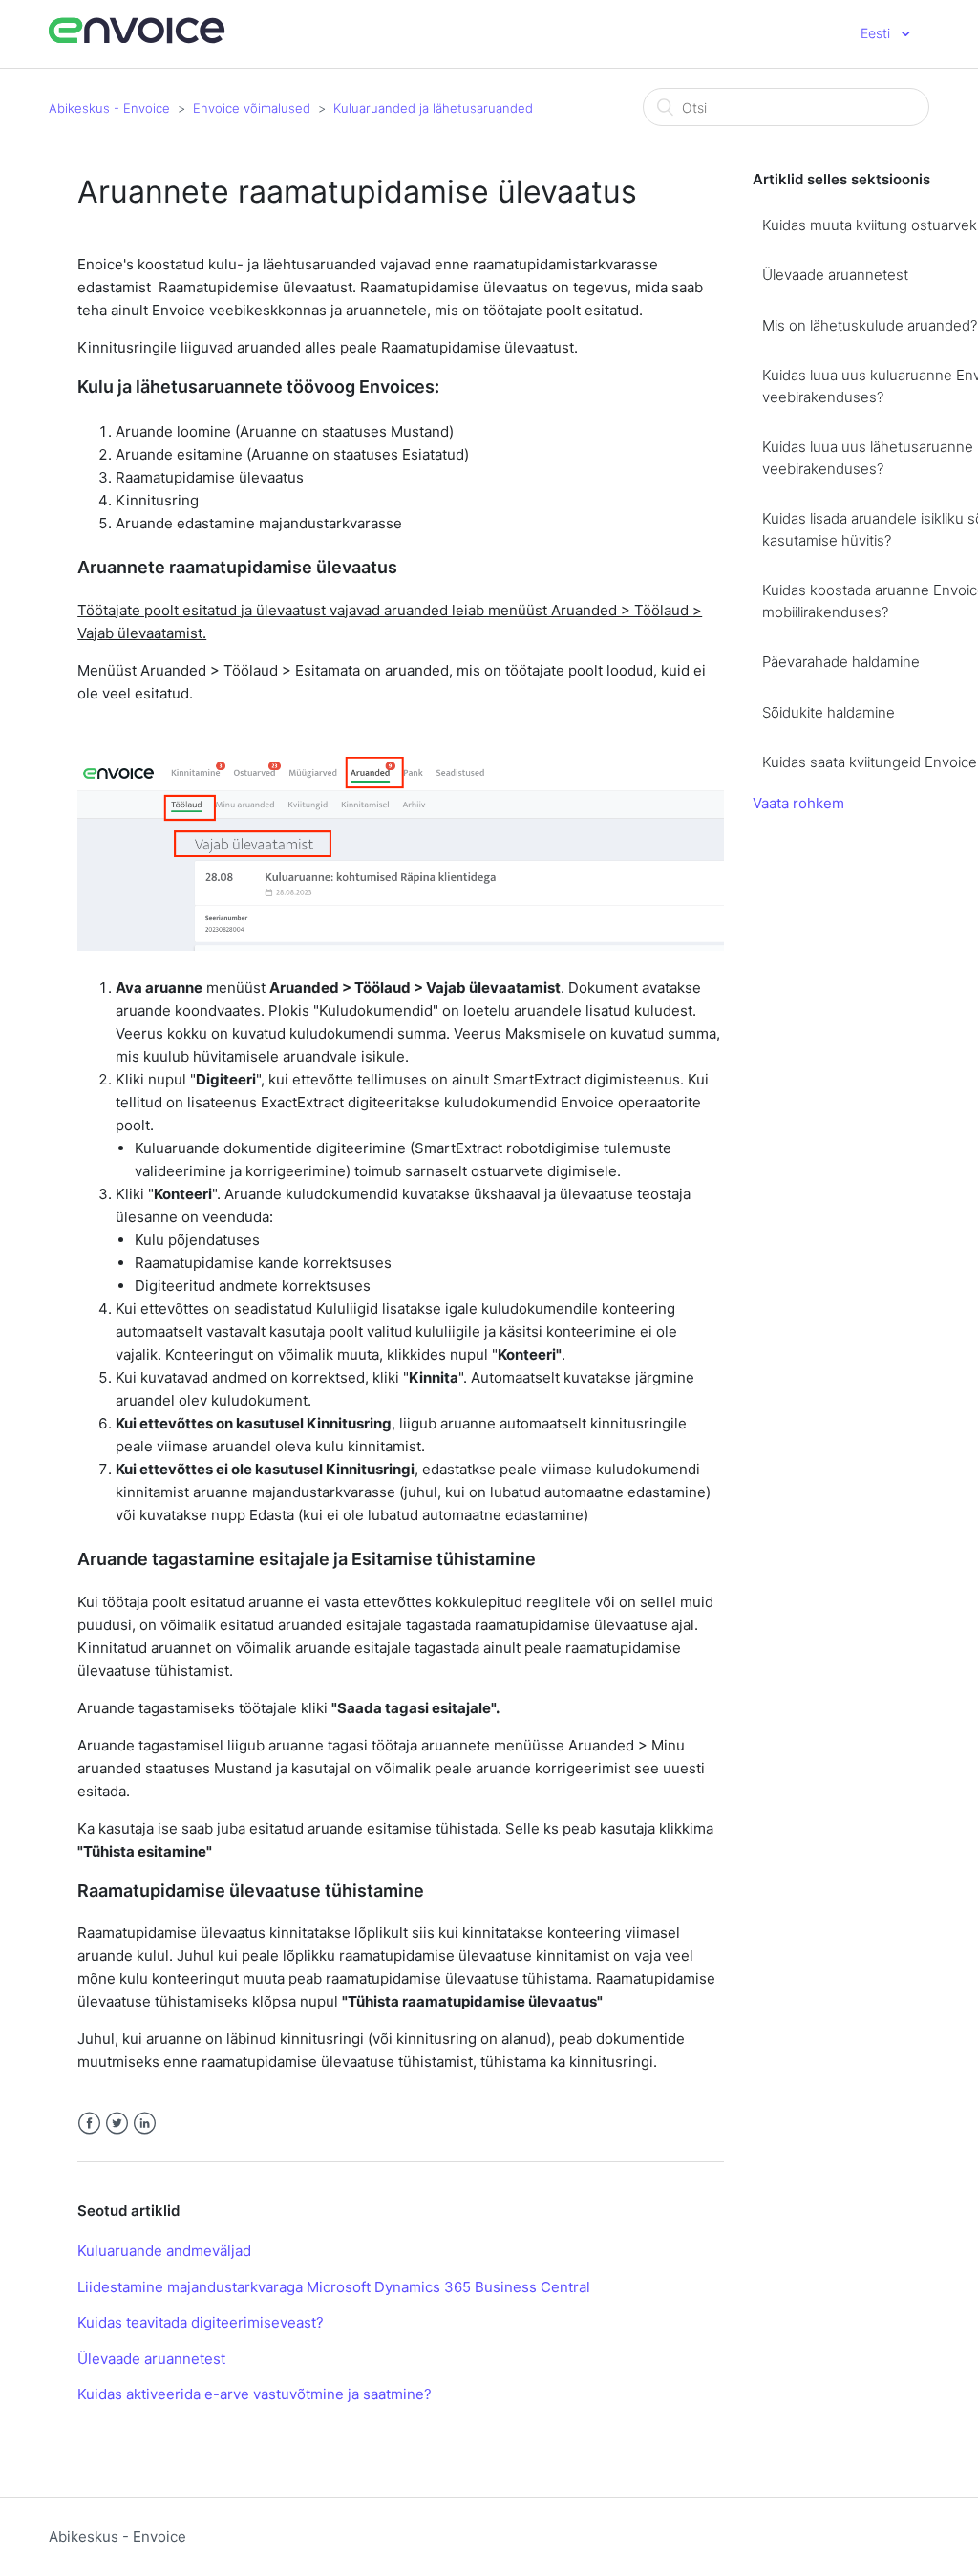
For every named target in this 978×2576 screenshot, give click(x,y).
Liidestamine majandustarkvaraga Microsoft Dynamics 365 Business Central (334, 2287)
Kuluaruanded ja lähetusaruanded (433, 108)
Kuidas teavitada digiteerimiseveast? (201, 2322)
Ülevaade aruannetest (151, 2359)
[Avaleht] (137, 41)
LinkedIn (145, 2124)
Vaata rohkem (798, 803)
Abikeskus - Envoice (109, 108)
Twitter (117, 2124)
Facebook (89, 2124)
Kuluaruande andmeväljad (164, 2251)
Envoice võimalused (252, 108)
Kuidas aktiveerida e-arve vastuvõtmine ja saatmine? (255, 2394)
